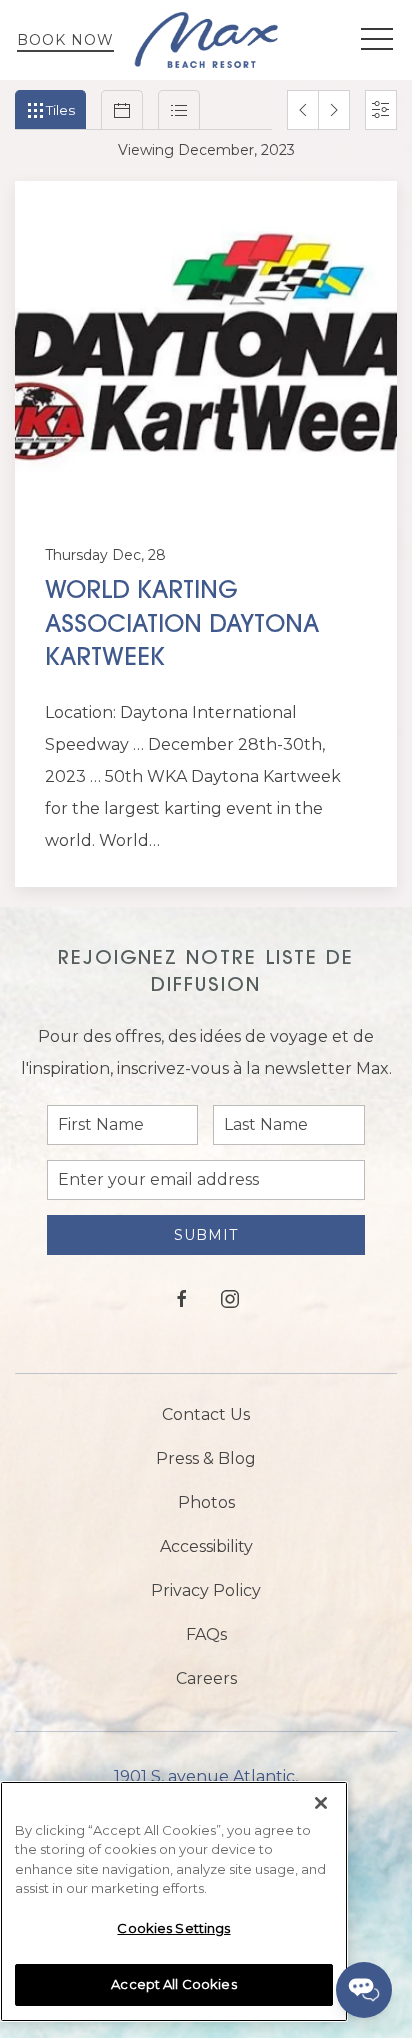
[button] (377, 40)
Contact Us (206, 1414)
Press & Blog (206, 1458)
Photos (206, 1502)
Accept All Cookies (173, 1984)
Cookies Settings (173, 1928)
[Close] (321, 1803)
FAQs (206, 1634)
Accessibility (206, 1546)
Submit (206, 1235)
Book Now (65, 40)
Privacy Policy (206, 1590)
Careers (206, 1678)
